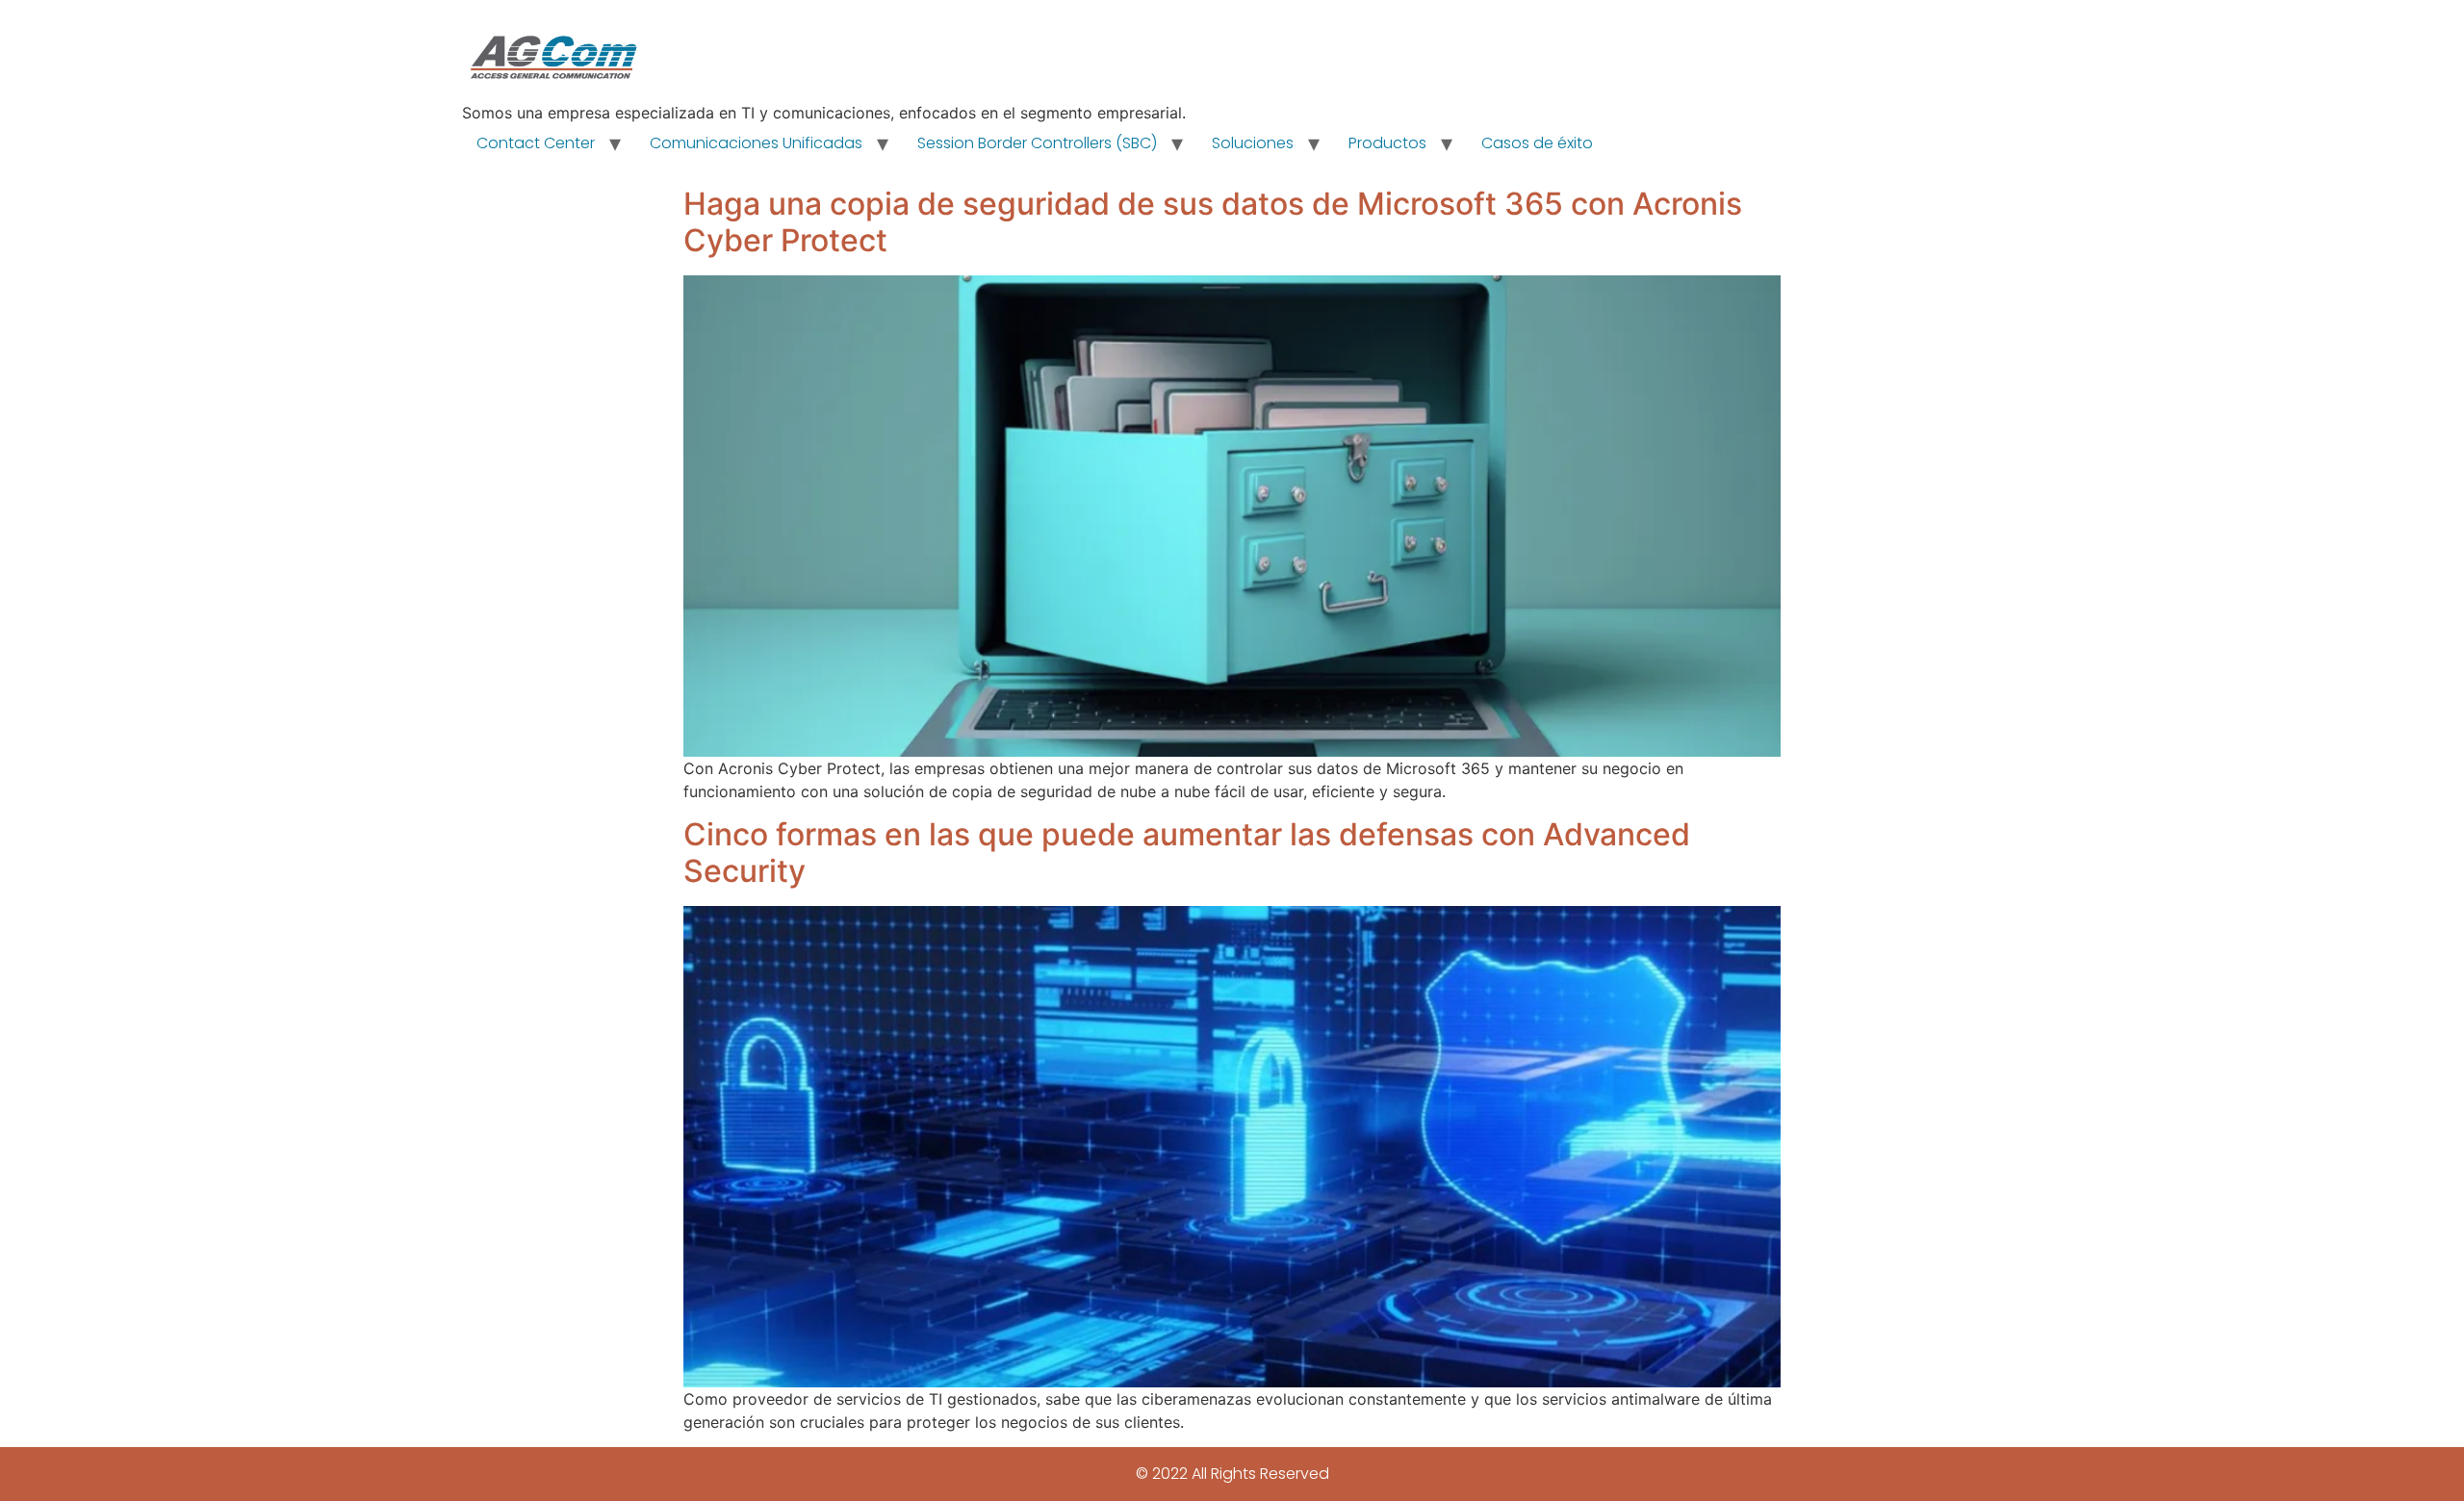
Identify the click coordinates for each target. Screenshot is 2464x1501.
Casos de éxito (1537, 143)
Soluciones (1253, 143)
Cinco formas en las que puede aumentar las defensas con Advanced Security (1187, 853)
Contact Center (536, 143)
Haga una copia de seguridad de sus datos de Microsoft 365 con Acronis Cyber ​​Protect (1213, 222)
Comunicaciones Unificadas (756, 143)
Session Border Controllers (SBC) (1037, 143)
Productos (1387, 143)
